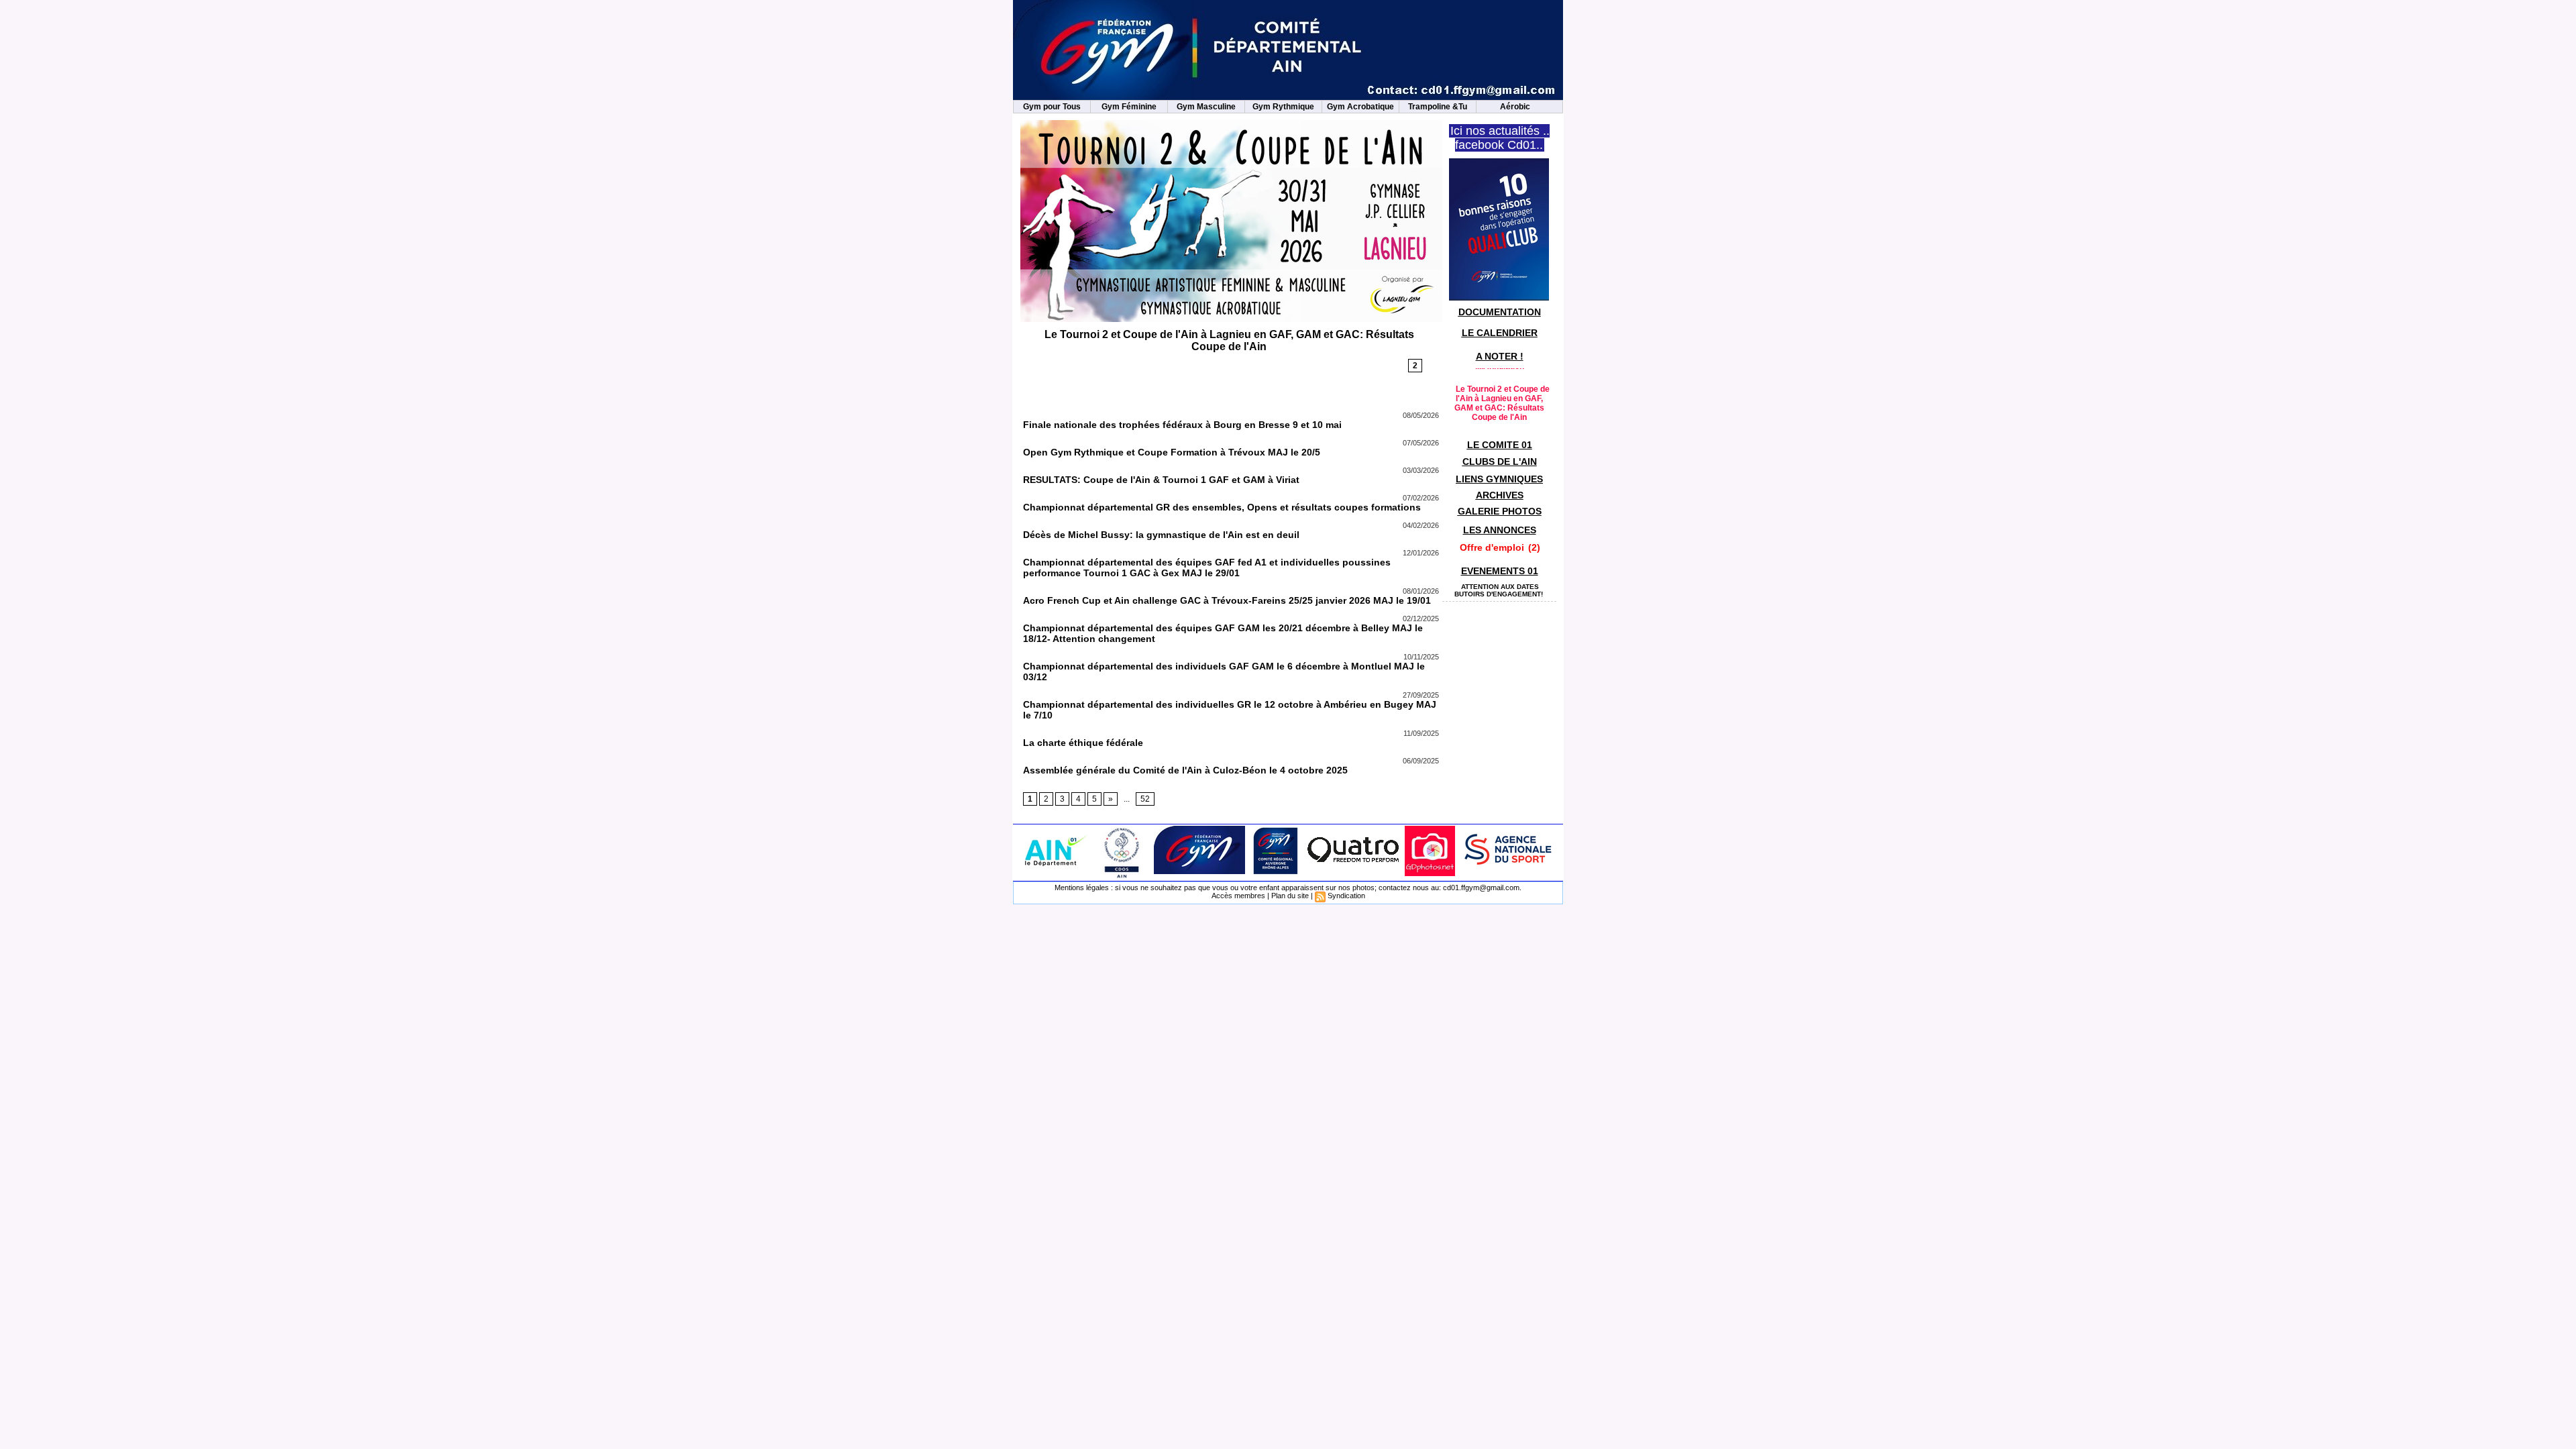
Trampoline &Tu (1438, 107)
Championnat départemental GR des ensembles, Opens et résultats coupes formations (1222, 507)
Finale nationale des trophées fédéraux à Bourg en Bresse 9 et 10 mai (1182, 425)
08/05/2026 (1421, 415)
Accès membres (1238, 896)
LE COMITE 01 (1500, 445)
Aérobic (1515, 107)
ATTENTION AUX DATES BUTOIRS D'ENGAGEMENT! (1499, 590)
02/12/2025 (1421, 619)
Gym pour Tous (1052, 107)
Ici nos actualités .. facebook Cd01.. (1500, 138)
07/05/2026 (1421, 443)
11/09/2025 (1421, 733)
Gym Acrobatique (1360, 107)
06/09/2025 (1421, 761)
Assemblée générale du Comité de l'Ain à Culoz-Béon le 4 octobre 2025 (1185, 770)
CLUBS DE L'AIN (1500, 462)
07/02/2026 (1421, 498)
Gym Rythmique (1283, 107)
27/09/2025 (1421, 695)
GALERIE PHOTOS (1500, 511)
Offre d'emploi (1492, 547)
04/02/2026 (1421, 525)
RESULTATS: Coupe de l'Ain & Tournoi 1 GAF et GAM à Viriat (1161, 480)
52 (1145, 799)
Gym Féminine (1129, 107)
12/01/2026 (1421, 553)
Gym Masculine (1206, 107)
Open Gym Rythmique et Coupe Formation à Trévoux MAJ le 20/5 (1172, 452)
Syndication (1346, 896)
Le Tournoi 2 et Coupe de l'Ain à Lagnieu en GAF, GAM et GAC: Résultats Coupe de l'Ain (1229, 340)
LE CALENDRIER (1500, 333)
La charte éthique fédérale (1083, 743)
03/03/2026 (1421, 470)
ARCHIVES (1500, 495)
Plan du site (1290, 896)
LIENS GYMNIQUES (1499, 479)
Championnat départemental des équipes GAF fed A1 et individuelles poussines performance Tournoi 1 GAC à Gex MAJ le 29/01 (1207, 568)
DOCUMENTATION (1500, 312)
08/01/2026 (1421, 591)
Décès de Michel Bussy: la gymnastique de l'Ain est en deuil (1161, 535)
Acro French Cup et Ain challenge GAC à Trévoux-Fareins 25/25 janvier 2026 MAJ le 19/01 (1227, 600)
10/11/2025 (1421, 657)
